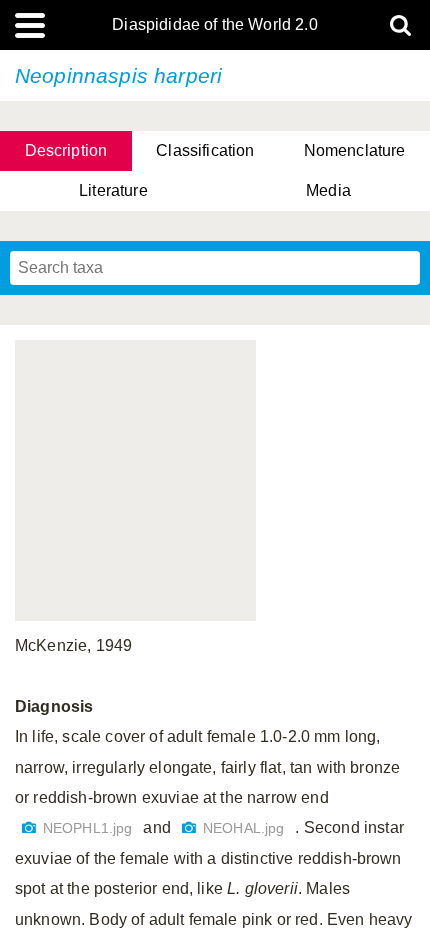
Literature (113, 190)
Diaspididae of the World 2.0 (214, 25)
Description (66, 150)
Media (328, 190)
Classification (205, 150)
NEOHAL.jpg (246, 828)
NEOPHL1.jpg (90, 828)
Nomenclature (355, 150)
